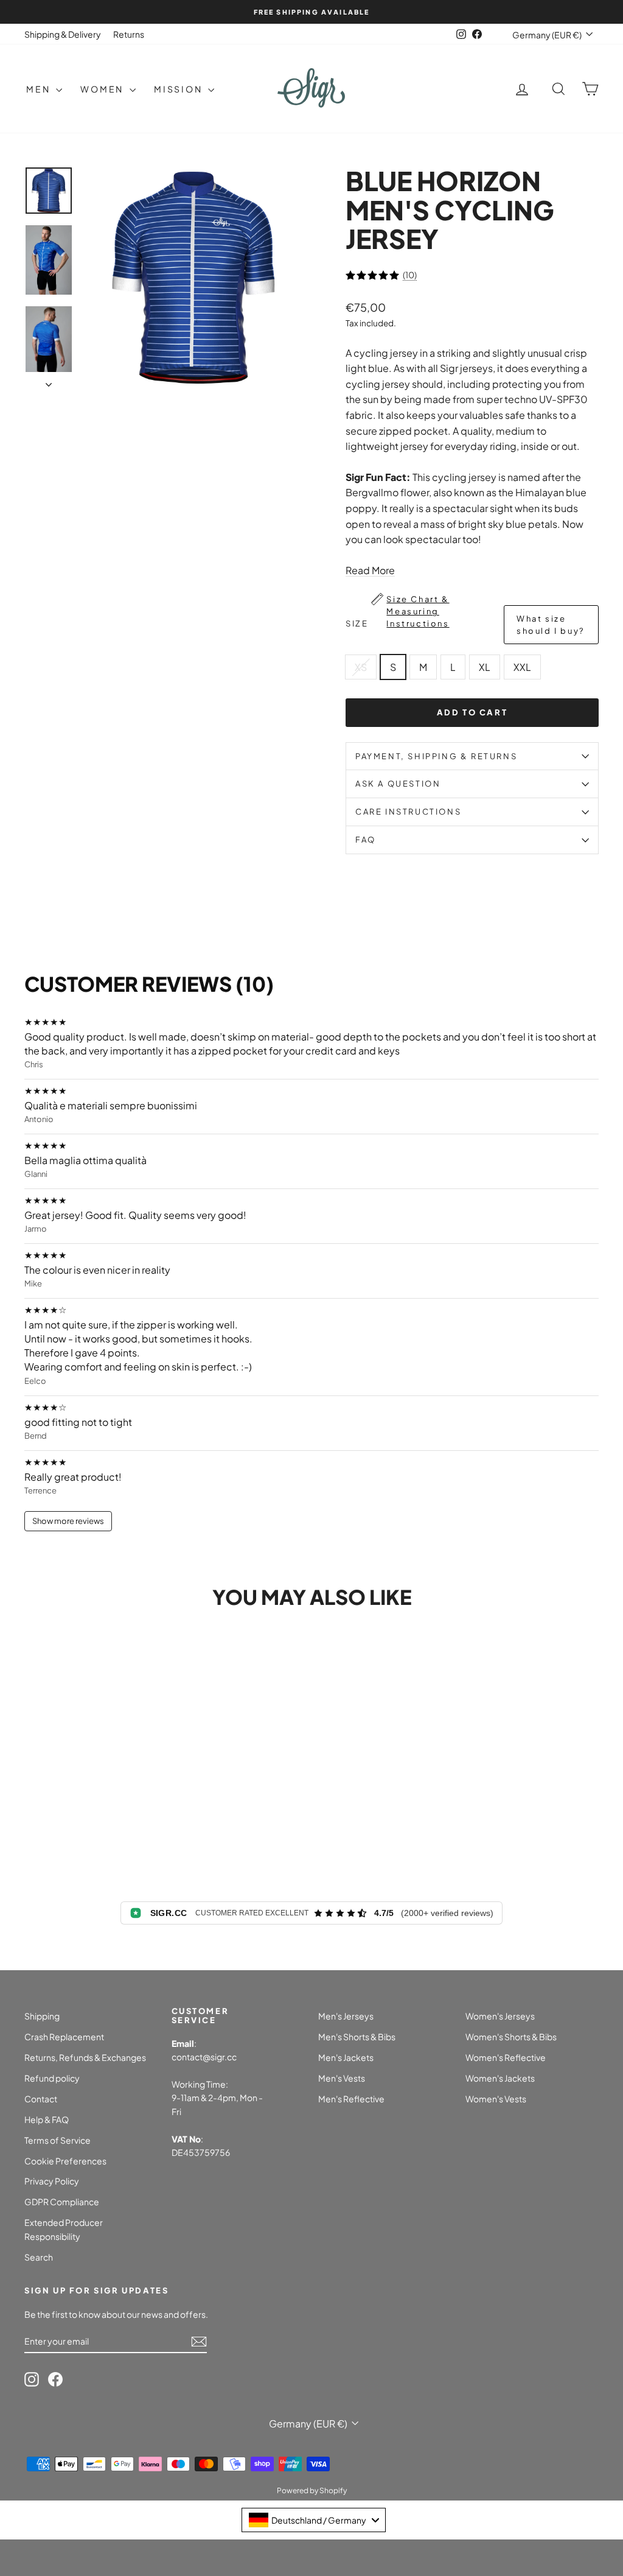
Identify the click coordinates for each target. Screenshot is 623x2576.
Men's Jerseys (346, 2016)
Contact (41, 2099)
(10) (410, 275)
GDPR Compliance (62, 2202)
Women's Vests (496, 2099)
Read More (370, 570)
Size (465, 615)
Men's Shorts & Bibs (357, 2037)
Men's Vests (342, 2078)
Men (40, 89)
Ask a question (398, 784)
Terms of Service (57, 2140)
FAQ (366, 840)
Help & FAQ (47, 2119)
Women (103, 89)
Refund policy (52, 2078)
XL (485, 667)
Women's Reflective (506, 2057)
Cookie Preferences (65, 2161)
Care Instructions (408, 812)
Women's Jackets (500, 2078)
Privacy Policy (52, 2181)
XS (361, 667)
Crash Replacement (64, 2037)
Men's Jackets (346, 2057)
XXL (522, 667)
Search (39, 2257)
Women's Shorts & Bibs (511, 2037)
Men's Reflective (351, 2099)
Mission (179, 89)
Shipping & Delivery (63, 34)
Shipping (42, 2016)
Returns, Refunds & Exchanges (85, 2057)
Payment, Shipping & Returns (436, 756)
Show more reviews (68, 1521)
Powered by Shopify (312, 2490)
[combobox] (314, 2520)
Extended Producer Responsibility (64, 2229)
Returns (129, 34)
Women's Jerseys (500, 2016)
